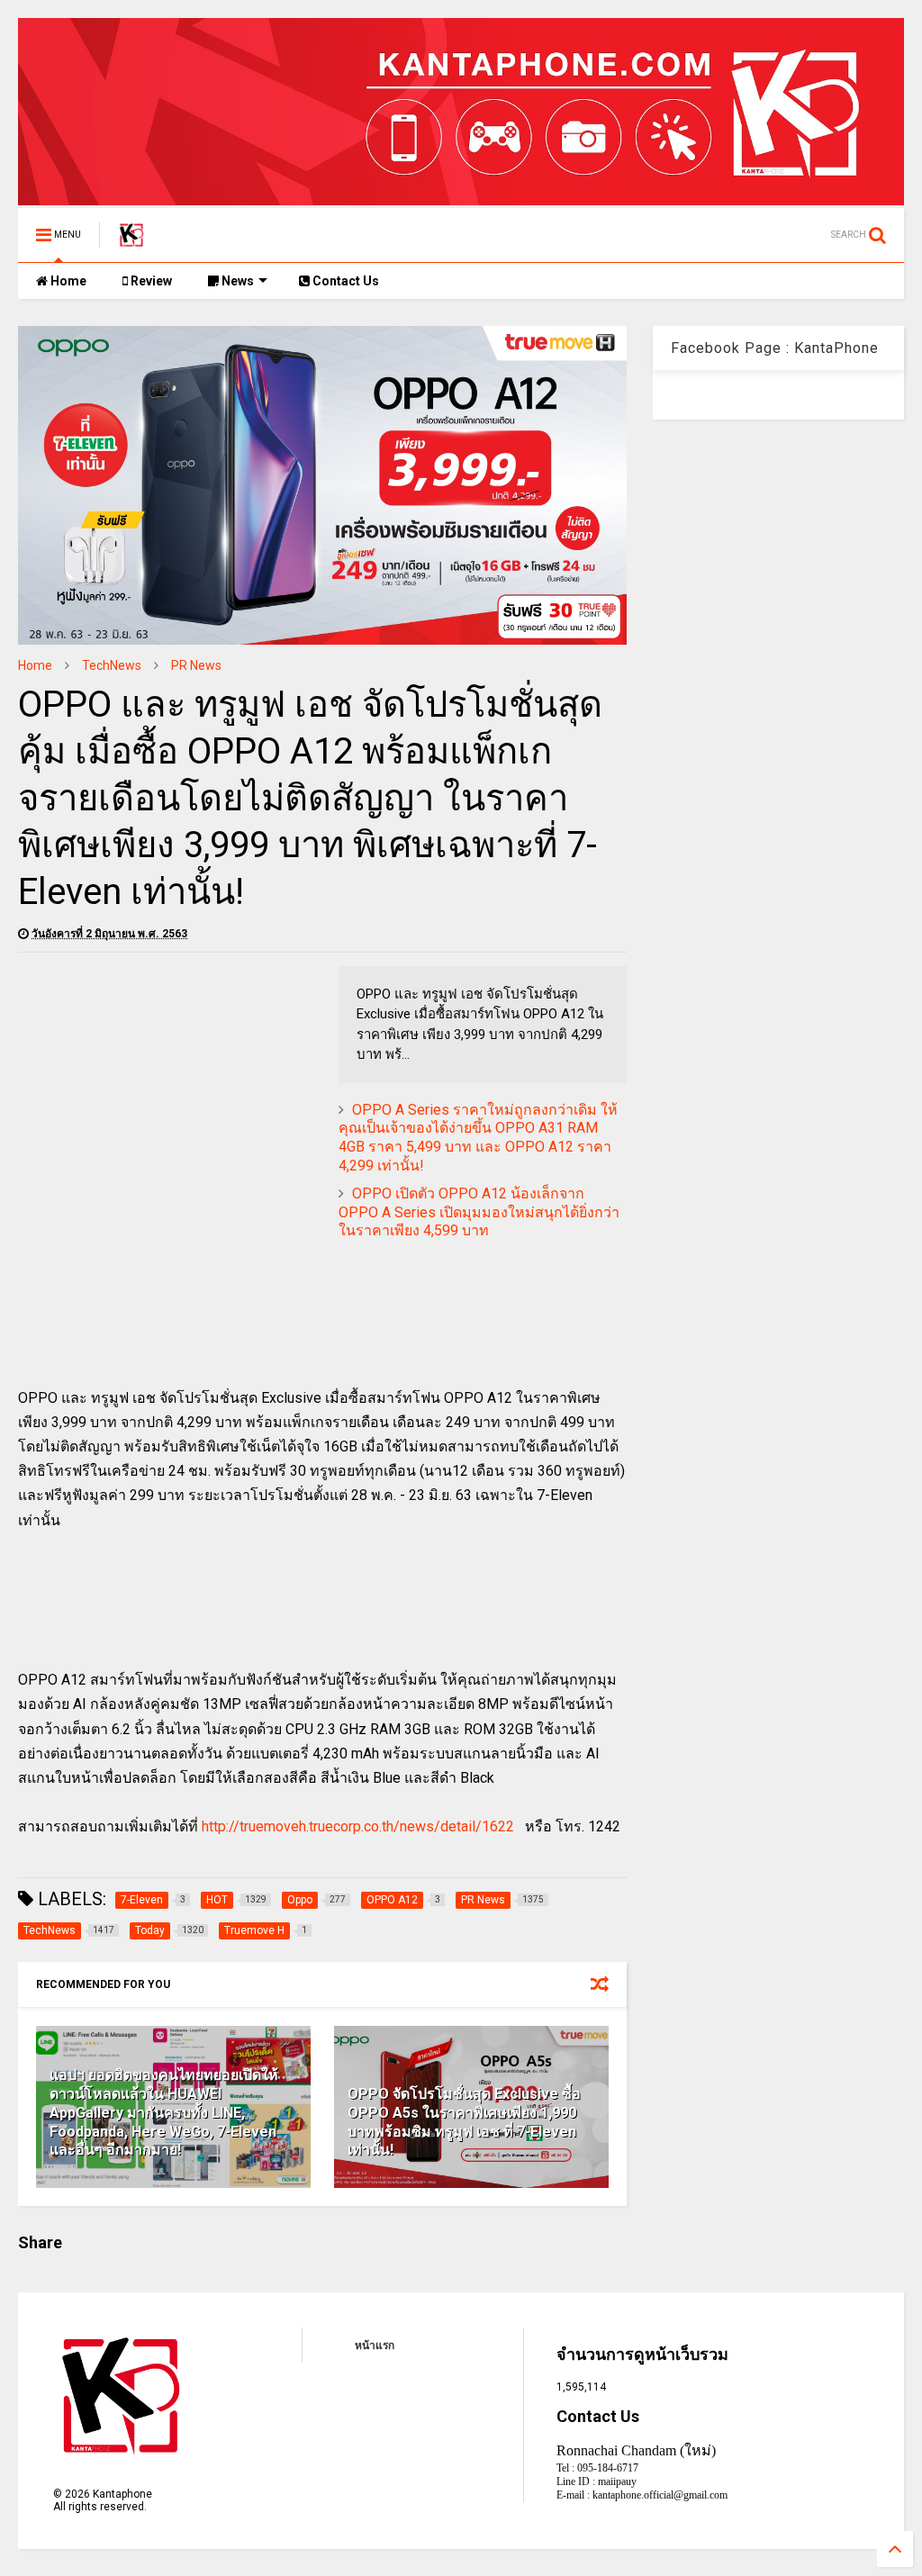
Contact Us (344, 281)
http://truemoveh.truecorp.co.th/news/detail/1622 (358, 1826)
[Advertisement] (169, 1092)
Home (67, 281)
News (236, 281)
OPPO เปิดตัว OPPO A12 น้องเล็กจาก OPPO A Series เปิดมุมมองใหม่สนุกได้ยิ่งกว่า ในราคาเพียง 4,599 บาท (479, 1212)
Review (150, 281)
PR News (196, 665)
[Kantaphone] (131, 240)
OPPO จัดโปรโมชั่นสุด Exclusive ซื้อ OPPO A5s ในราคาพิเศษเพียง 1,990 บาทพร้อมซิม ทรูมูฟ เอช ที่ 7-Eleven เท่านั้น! (464, 2122)
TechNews (112, 665)
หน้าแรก (375, 2346)
